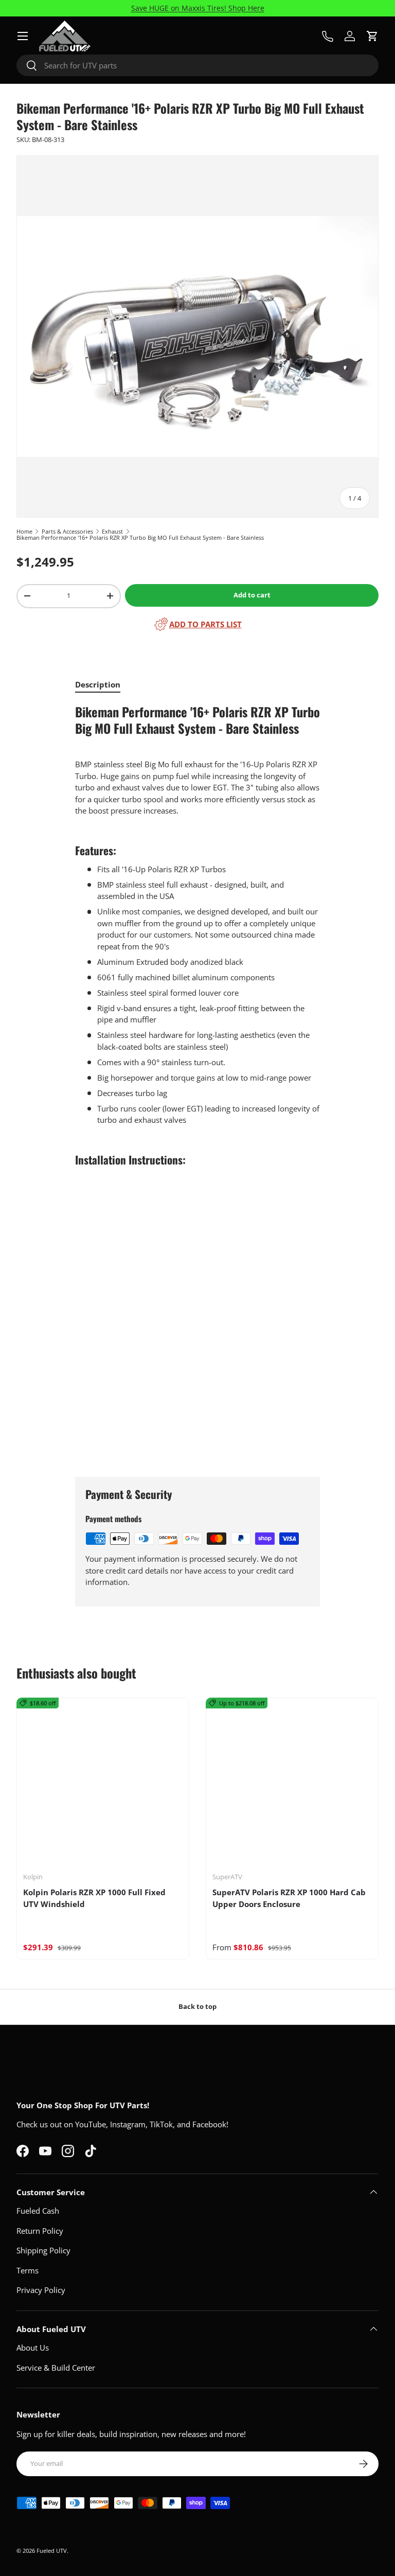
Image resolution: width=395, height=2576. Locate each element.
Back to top (197, 2006)
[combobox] (197, 65)
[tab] (98, 684)
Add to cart (252, 595)
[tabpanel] (197, 1082)
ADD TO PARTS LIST (205, 624)
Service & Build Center (56, 2368)
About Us (33, 2348)
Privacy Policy (41, 2290)
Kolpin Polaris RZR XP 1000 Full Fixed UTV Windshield (94, 1898)
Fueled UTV (52, 2551)
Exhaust (112, 531)
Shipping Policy (43, 2250)
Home (24, 531)
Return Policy (40, 2231)
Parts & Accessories (67, 531)
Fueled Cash (38, 2211)
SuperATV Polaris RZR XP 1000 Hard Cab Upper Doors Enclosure (289, 1898)
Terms (28, 2270)
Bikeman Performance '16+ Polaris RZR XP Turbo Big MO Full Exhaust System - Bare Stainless (140, 537)
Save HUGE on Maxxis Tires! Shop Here (198, 8)
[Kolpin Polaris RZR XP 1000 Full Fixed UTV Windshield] (103, 1784)
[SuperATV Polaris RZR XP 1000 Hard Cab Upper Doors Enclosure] (292, 1784)
